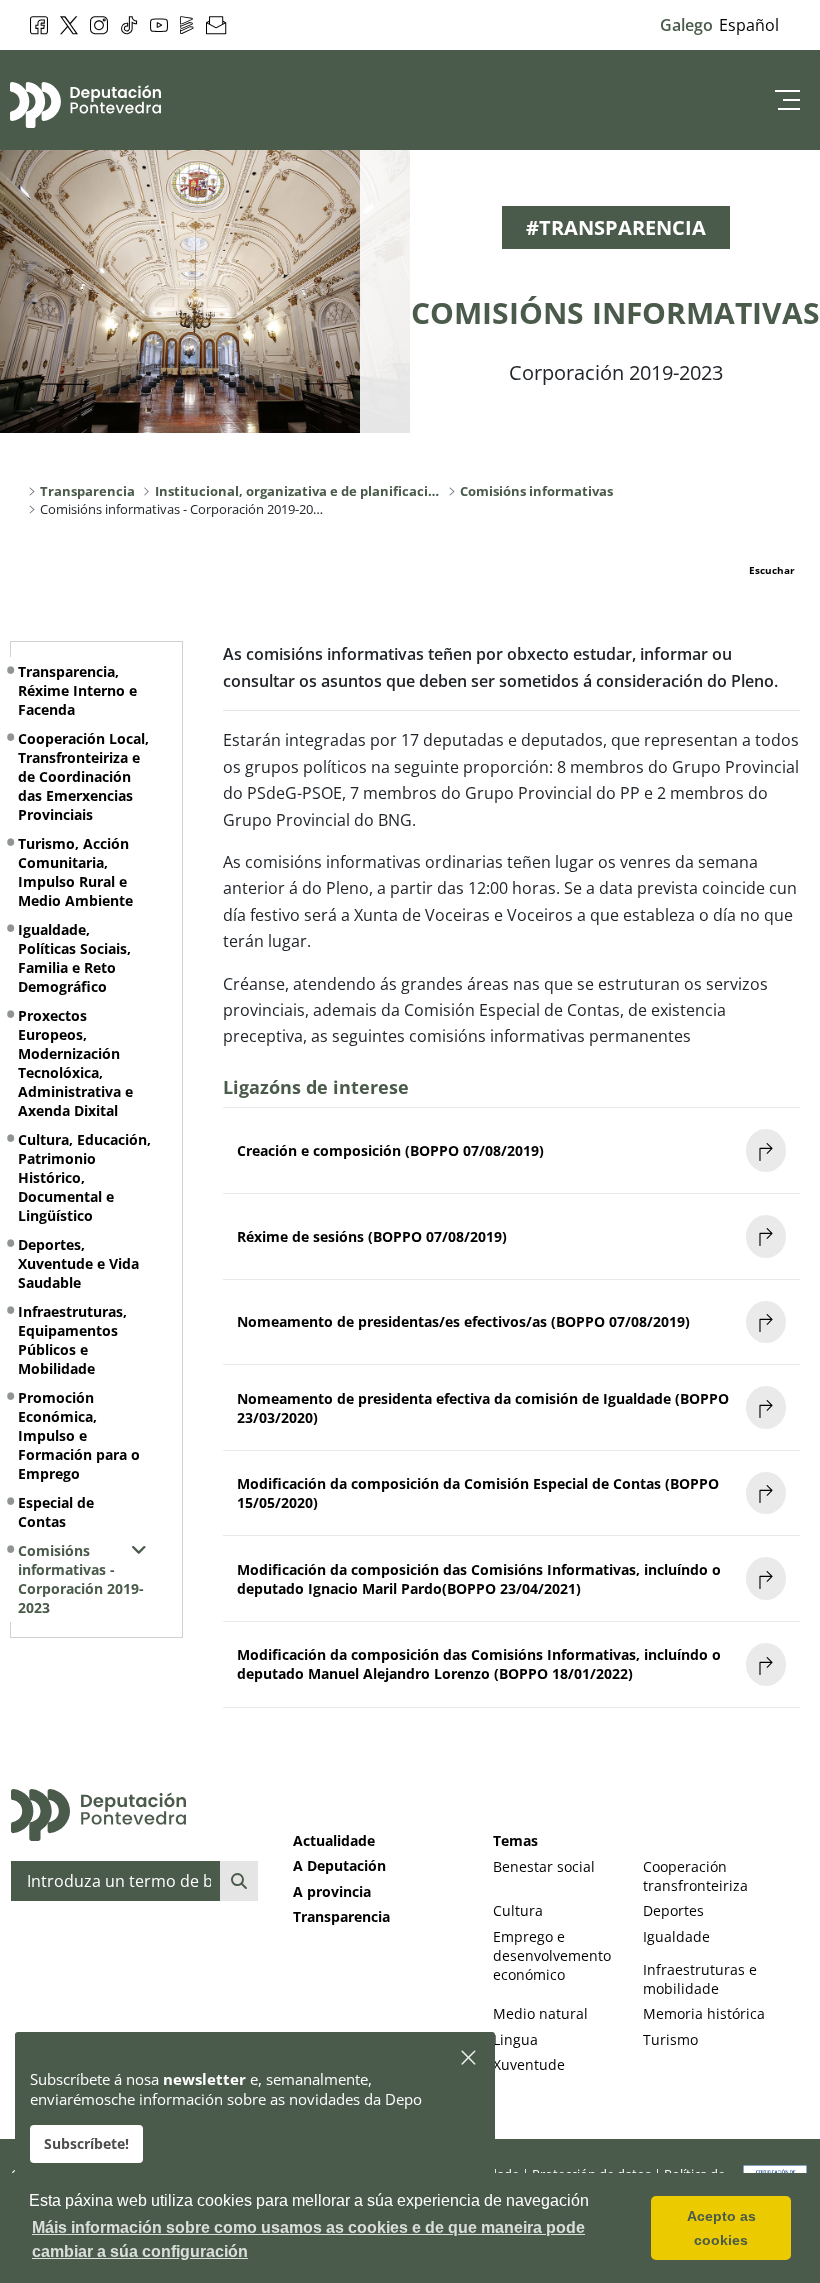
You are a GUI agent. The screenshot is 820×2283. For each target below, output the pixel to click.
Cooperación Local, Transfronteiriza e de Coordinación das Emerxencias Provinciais (83, 776)
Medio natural (540, 2013)
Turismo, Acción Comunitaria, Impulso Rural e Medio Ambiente (75, 872)
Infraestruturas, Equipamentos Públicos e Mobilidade (72, 1340)
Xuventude (529, 2064)
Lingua (515, 2039)
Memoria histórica (704, 2013)
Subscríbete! (86, 2143)
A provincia (332, 1891)
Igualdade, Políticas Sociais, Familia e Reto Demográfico (74, 958)
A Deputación (339, 1865)
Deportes (673, 1910)
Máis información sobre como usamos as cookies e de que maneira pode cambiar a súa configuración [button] (308, 2239)
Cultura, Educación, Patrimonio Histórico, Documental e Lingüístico (84, 1177)
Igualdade (676, 1936)
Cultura (518, 1910)
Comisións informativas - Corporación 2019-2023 (81, 1579)
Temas (515, 1840)
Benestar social (544, 1866)
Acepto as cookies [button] (721, 2228)
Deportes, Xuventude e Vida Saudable (78, 1263)
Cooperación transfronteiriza (695, 1876)
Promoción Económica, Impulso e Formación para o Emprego (79, 1435)
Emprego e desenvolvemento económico (552, 1955)
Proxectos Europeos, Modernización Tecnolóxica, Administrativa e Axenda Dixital (75, 1063)
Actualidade (334, 1840)
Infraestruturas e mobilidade (700, 1979)
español (749, 25)
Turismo (670, 2039)
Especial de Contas (56, 1512)
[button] (469, 2058)
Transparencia (341, 1916)
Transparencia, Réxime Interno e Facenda (77, 690)
